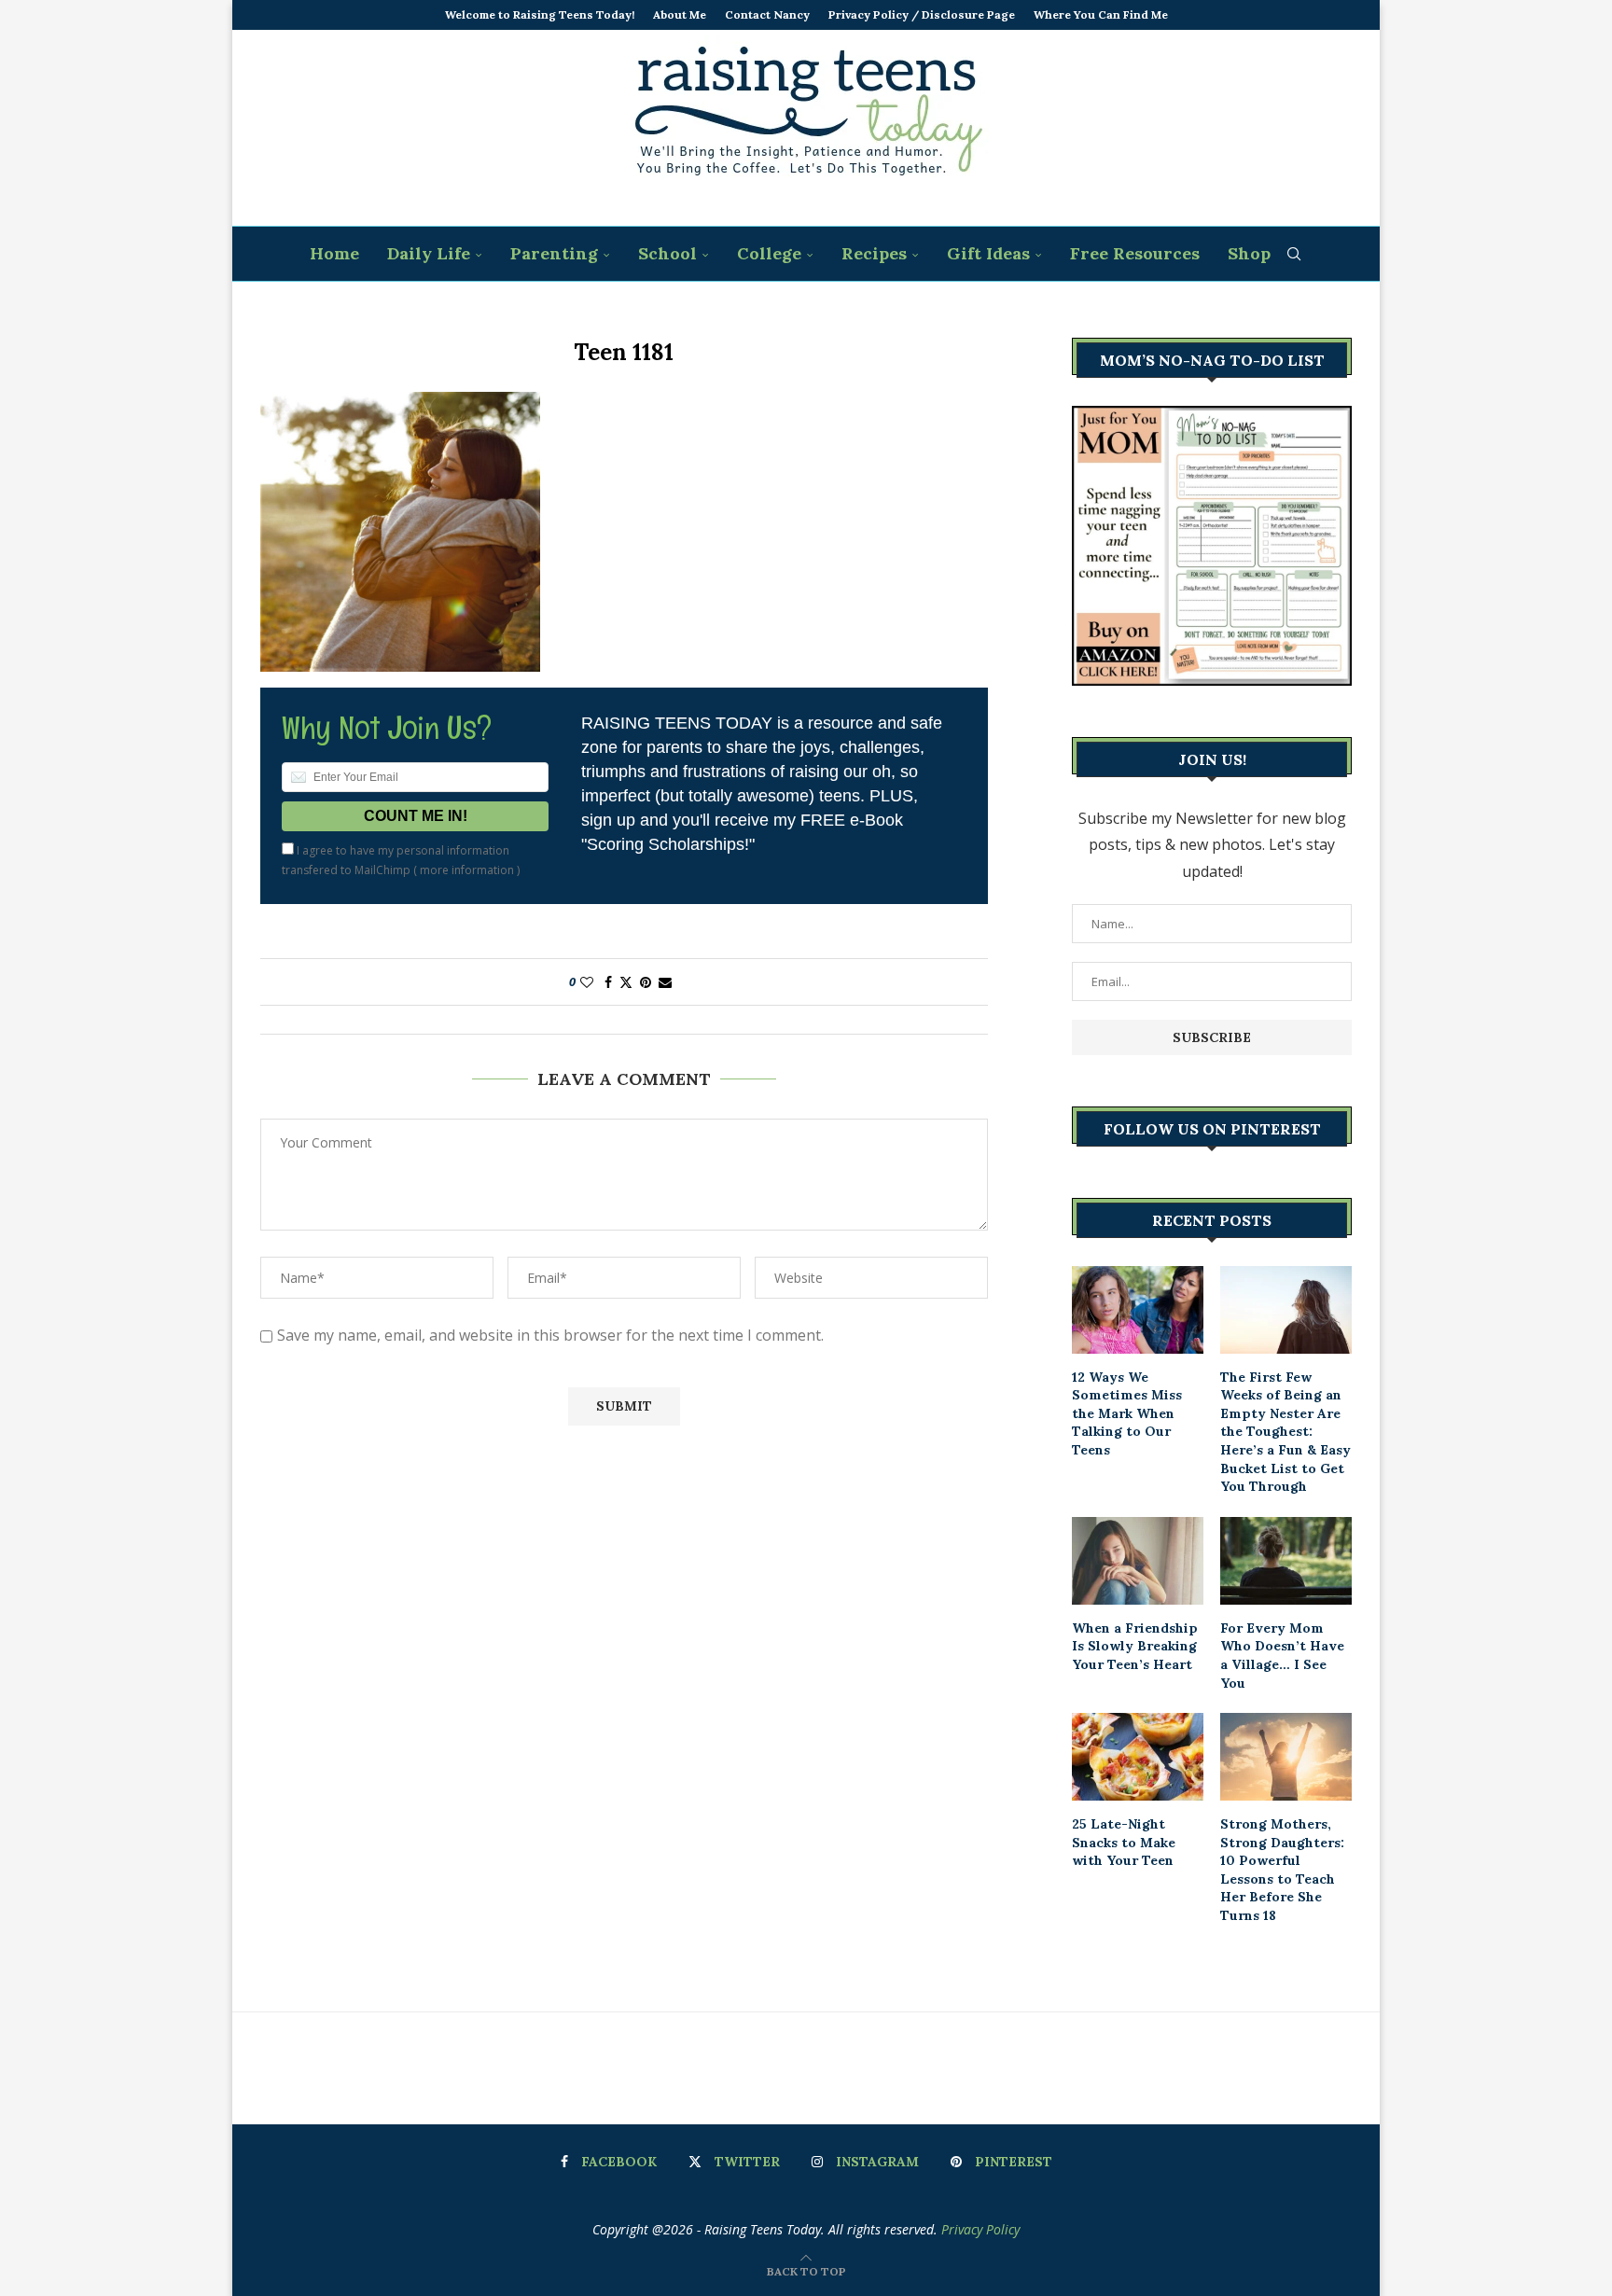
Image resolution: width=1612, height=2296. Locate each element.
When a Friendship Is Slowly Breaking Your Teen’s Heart (1135, 1646)
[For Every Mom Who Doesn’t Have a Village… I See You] (1286, 1561)
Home (334, 253)
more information (467, 870)
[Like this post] (587, 982)
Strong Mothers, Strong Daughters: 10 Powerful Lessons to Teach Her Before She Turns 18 (1282, 1870)
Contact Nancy (767, 14)
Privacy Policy (980, 2229)
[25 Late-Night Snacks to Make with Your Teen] (1138, 1757)
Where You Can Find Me (1101, 14)
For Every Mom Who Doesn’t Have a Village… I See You (1282, 1656)
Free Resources (1135, 253)
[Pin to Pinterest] (646, 982)
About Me (680, 14)
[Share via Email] (665, 982)
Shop (1249, 253)
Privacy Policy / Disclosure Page (922, 14)
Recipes (874, 253)
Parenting (554, 253)
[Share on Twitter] (626, 982)
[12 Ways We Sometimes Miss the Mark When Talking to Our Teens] (1138, 1310)
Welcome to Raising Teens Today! (540, 14)
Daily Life (429, 253)
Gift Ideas (988, 253)
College (769, 253)
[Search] (1294, 254)
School (667, 253)
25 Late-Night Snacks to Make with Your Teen (1124, 1842)
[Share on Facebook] (608, 982)
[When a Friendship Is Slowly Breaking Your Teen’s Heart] (1138, 1561)
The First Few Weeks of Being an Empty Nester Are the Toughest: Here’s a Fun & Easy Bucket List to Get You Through (1285, 1432)
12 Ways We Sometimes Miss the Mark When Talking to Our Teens (1127, 1413)
